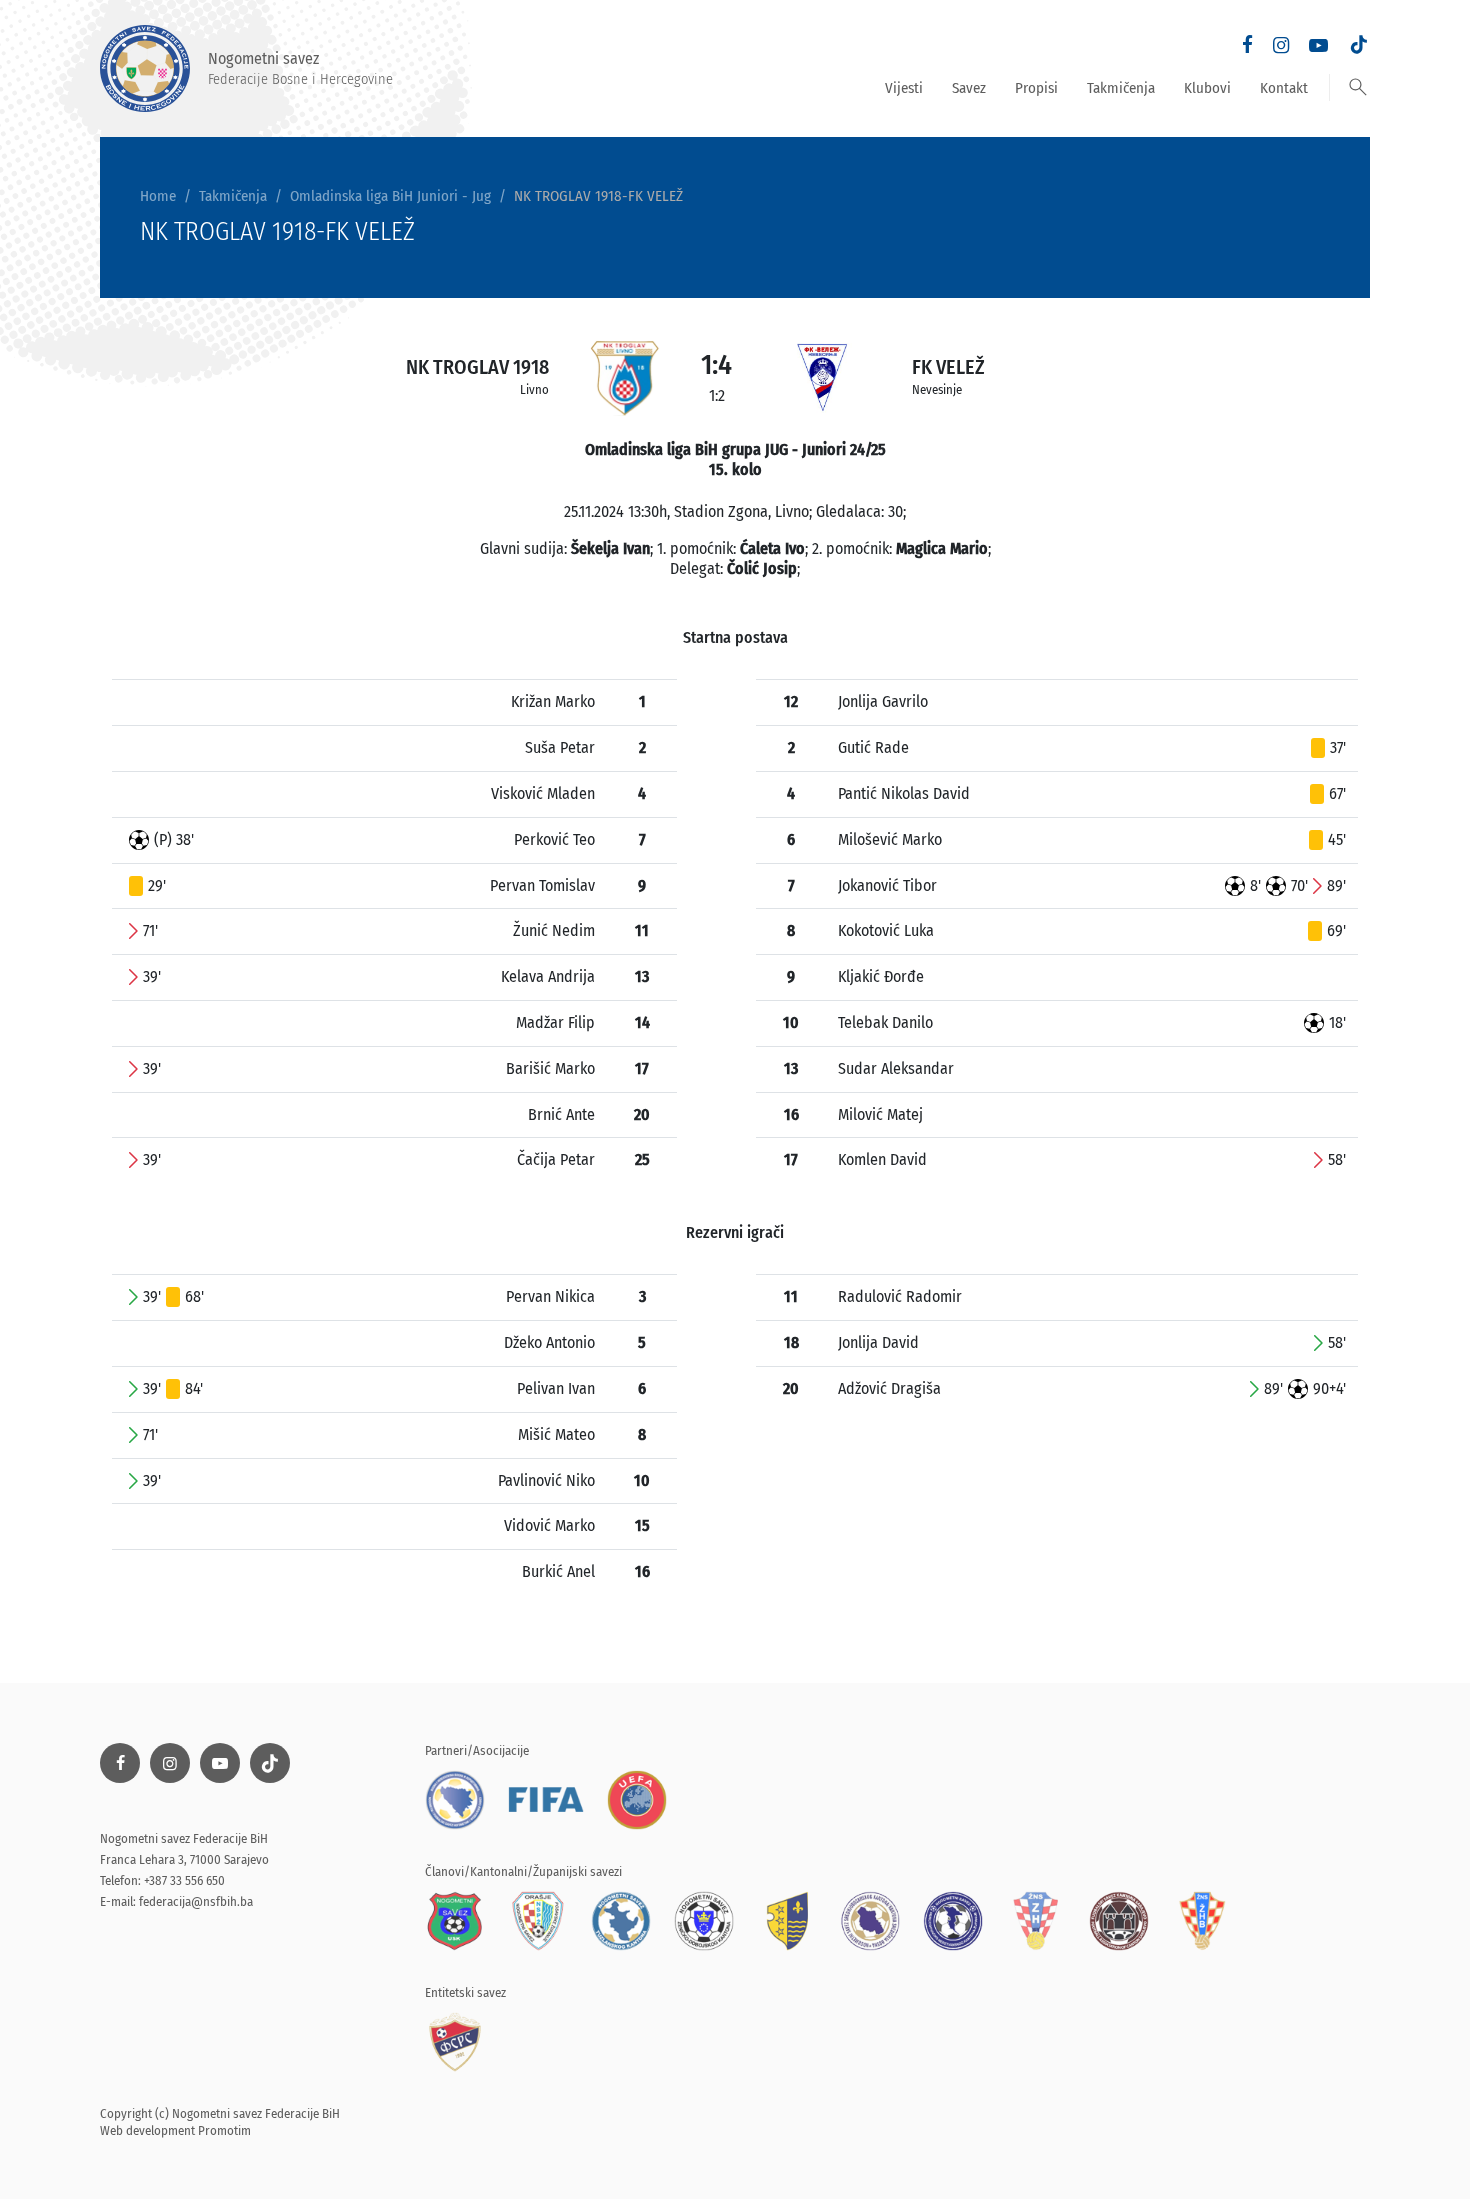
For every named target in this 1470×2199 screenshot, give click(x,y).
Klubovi (1207, 88)
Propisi (1036, 88)
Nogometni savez (300, 68)
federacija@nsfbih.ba (196, 1901)
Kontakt (1284, 88)
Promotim (224, 2130)
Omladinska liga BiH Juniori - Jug (390, 196)
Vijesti (904, 88)
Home (158, 196)
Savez (969, 88)
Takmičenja (1121, 88)
